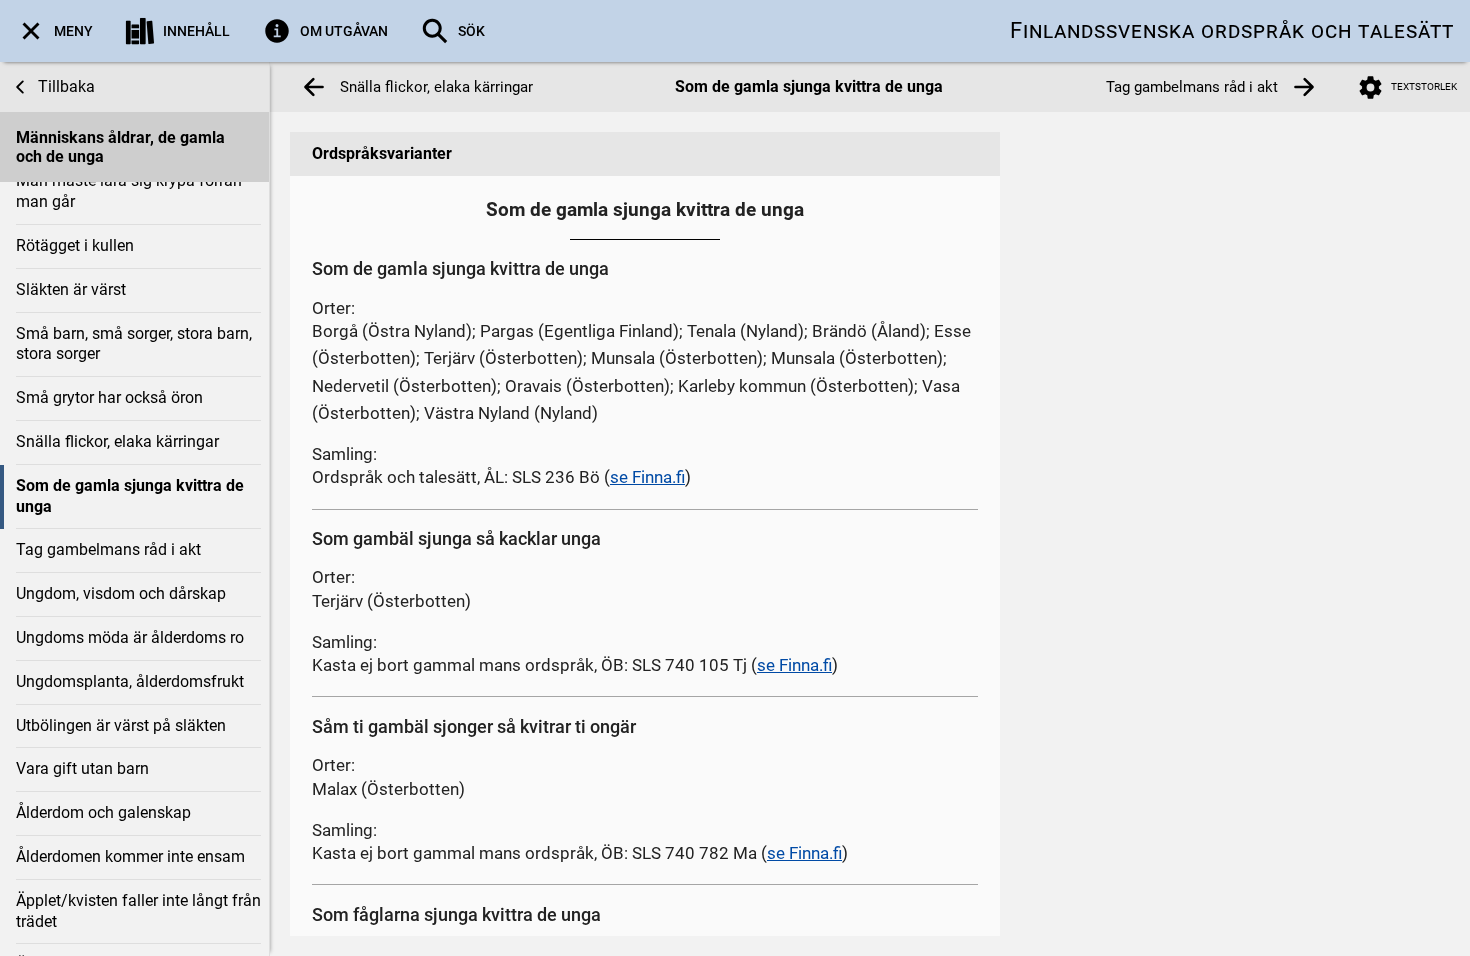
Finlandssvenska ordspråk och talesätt (1232, 30)
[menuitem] (54, 31)
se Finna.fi (647, 477)
